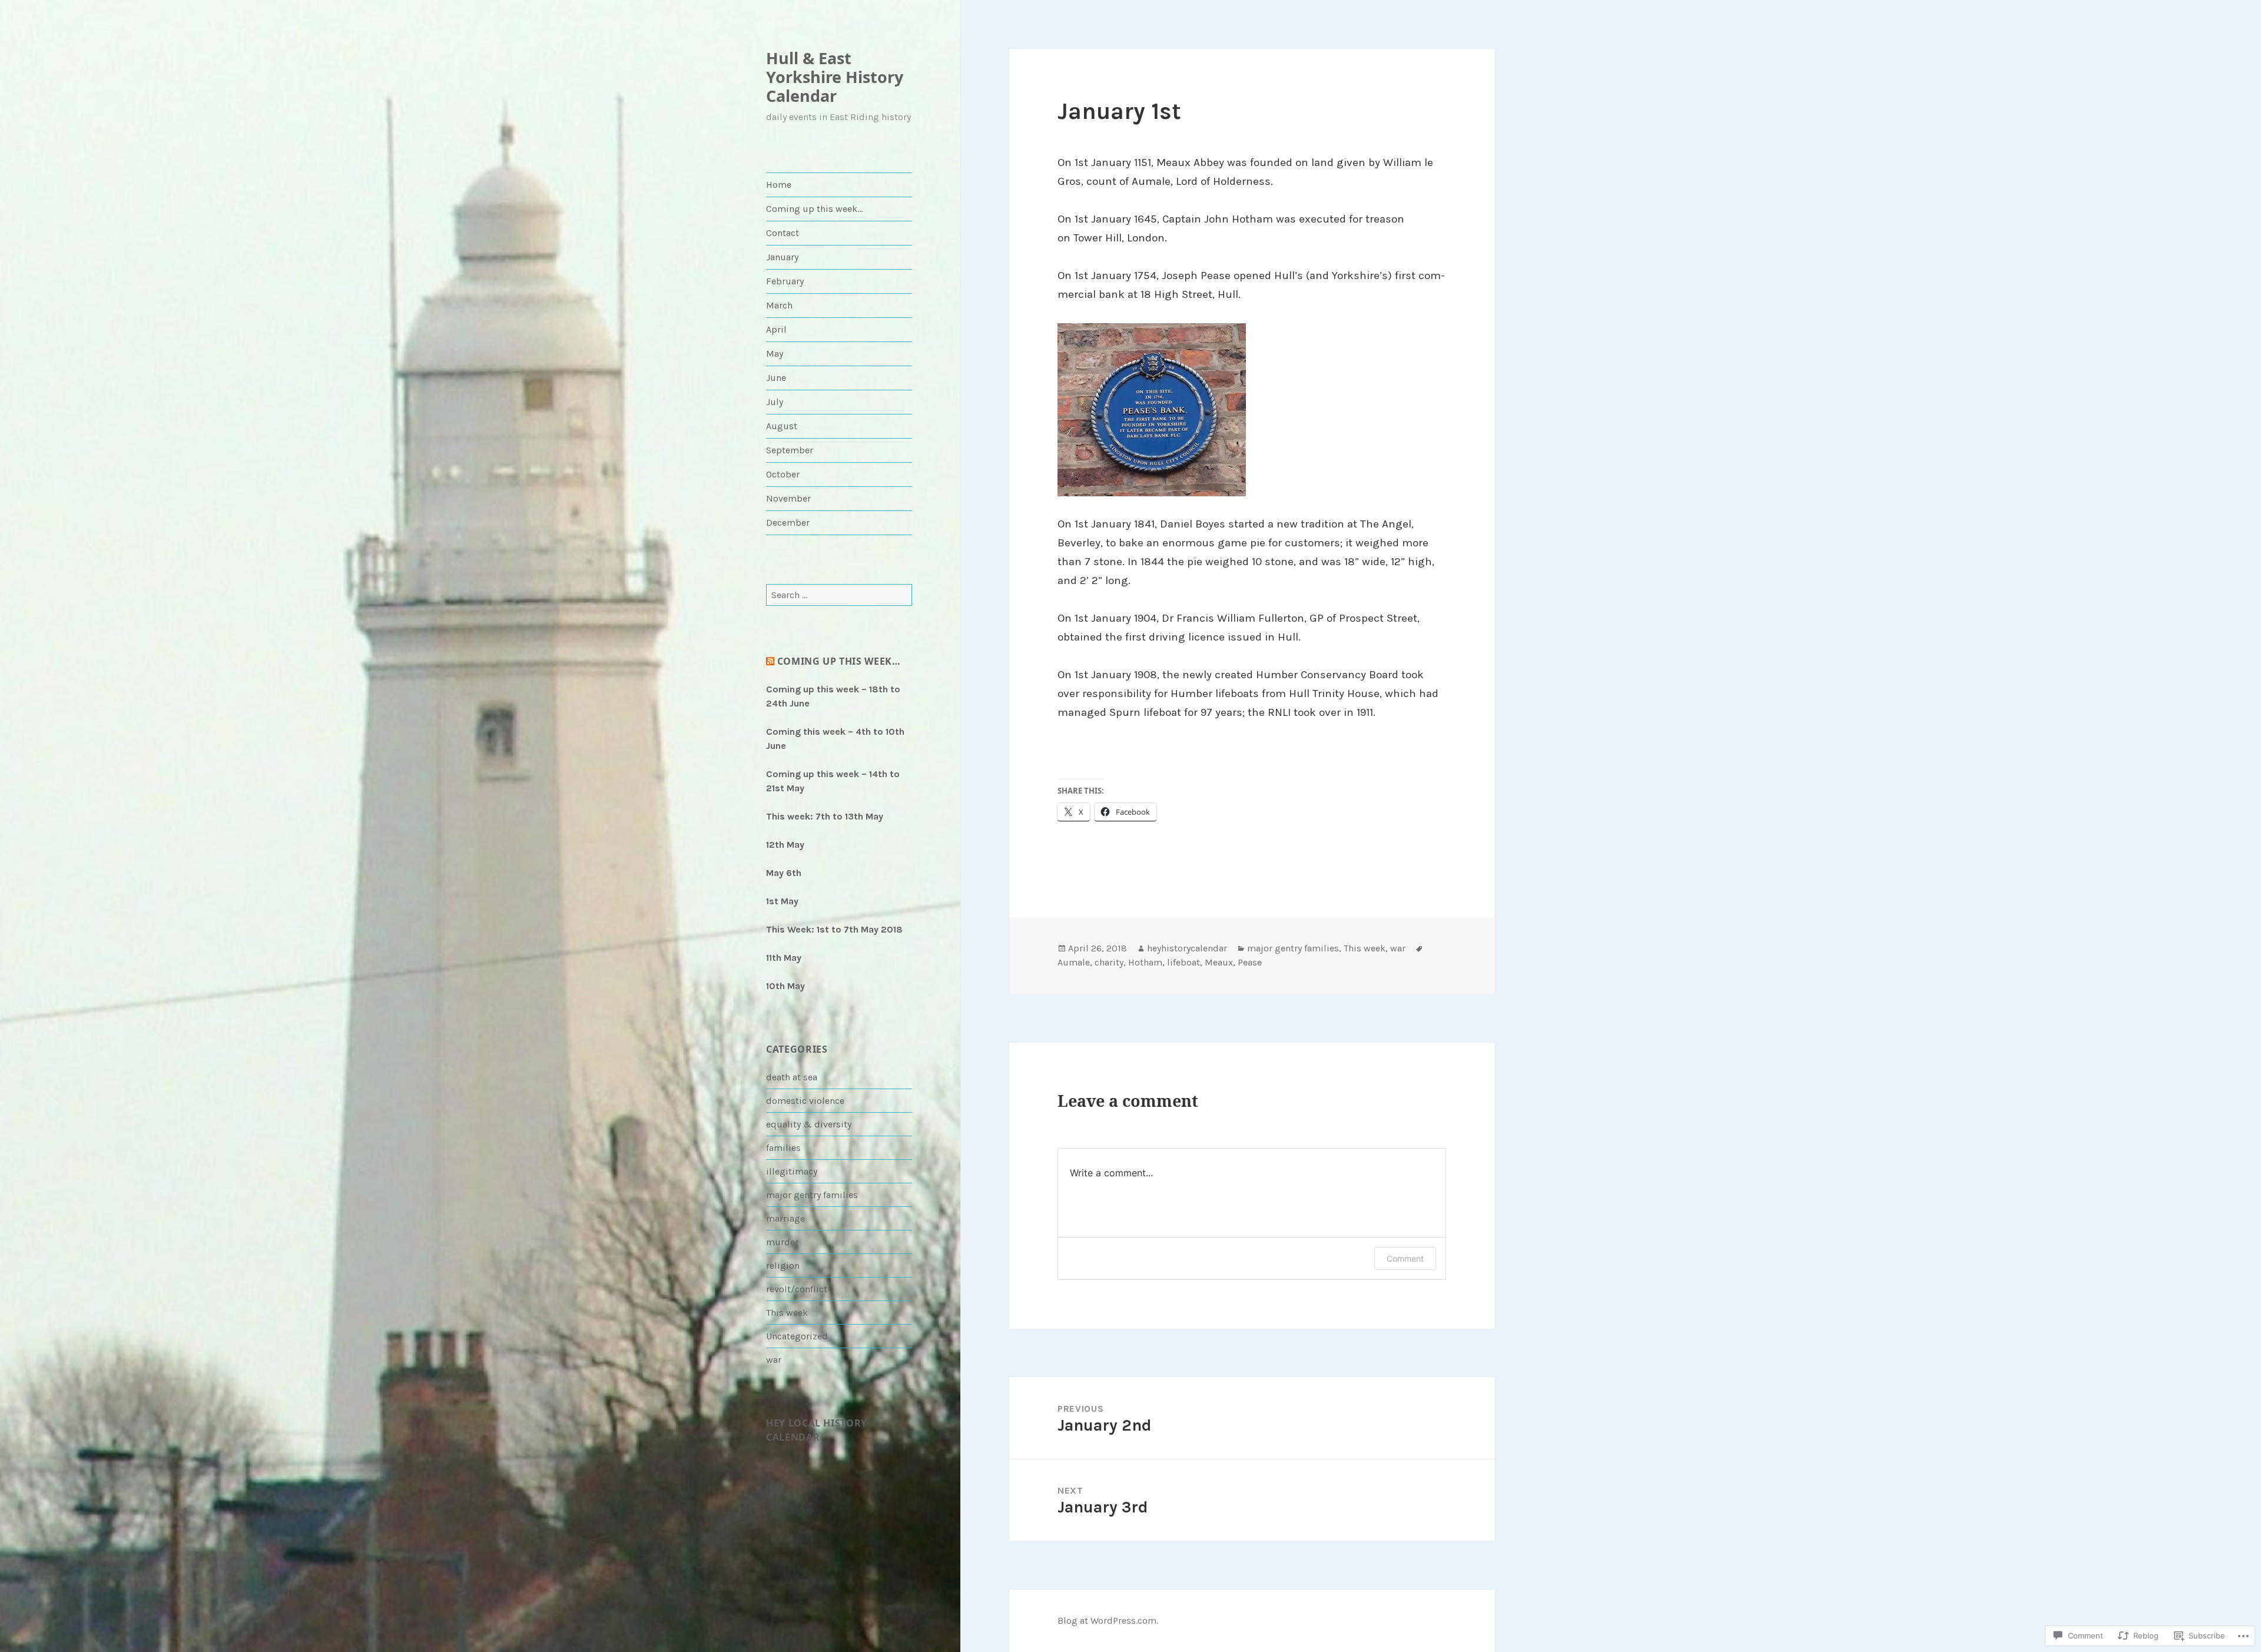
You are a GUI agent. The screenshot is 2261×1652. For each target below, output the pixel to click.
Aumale (1074, 962)
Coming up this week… (814, 209)
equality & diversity (809, 1124)
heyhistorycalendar (1187, 948)
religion (783, 1265)
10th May (785, 986)
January (782, 257)
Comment (1405, 1258)
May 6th (784, 873)
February (785, 281)
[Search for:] (839, 595)
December (788, 523)
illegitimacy (792, 1171)
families (783, 1148)
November (788, 498)
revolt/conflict (797, 1289)
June (776, 378)
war (774, 1360)
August (782, 426)
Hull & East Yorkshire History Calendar (835, 77)
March (779, 305)
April (776, 329)
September (790, 450)
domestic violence (805, 1101)
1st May (782, 901)
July (775, 402)
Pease (1250, 962)
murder (782, 1242)
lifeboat (1183, 962)
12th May (785, 845)
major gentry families (812, 1195)
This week (787, 1313)
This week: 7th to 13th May (825, 816)
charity (1109, 962)
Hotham (1145, 962)
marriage (785, 1218)
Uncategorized (797, 1336)
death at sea (792, 1077)
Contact (783, 233)
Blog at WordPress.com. (1108, 1621)
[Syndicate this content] (770, 661)
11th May (784, 958)
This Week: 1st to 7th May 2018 (834, 929)
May (775, 354)
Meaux (1219, 962)
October (783, 474)
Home (779, 185)
